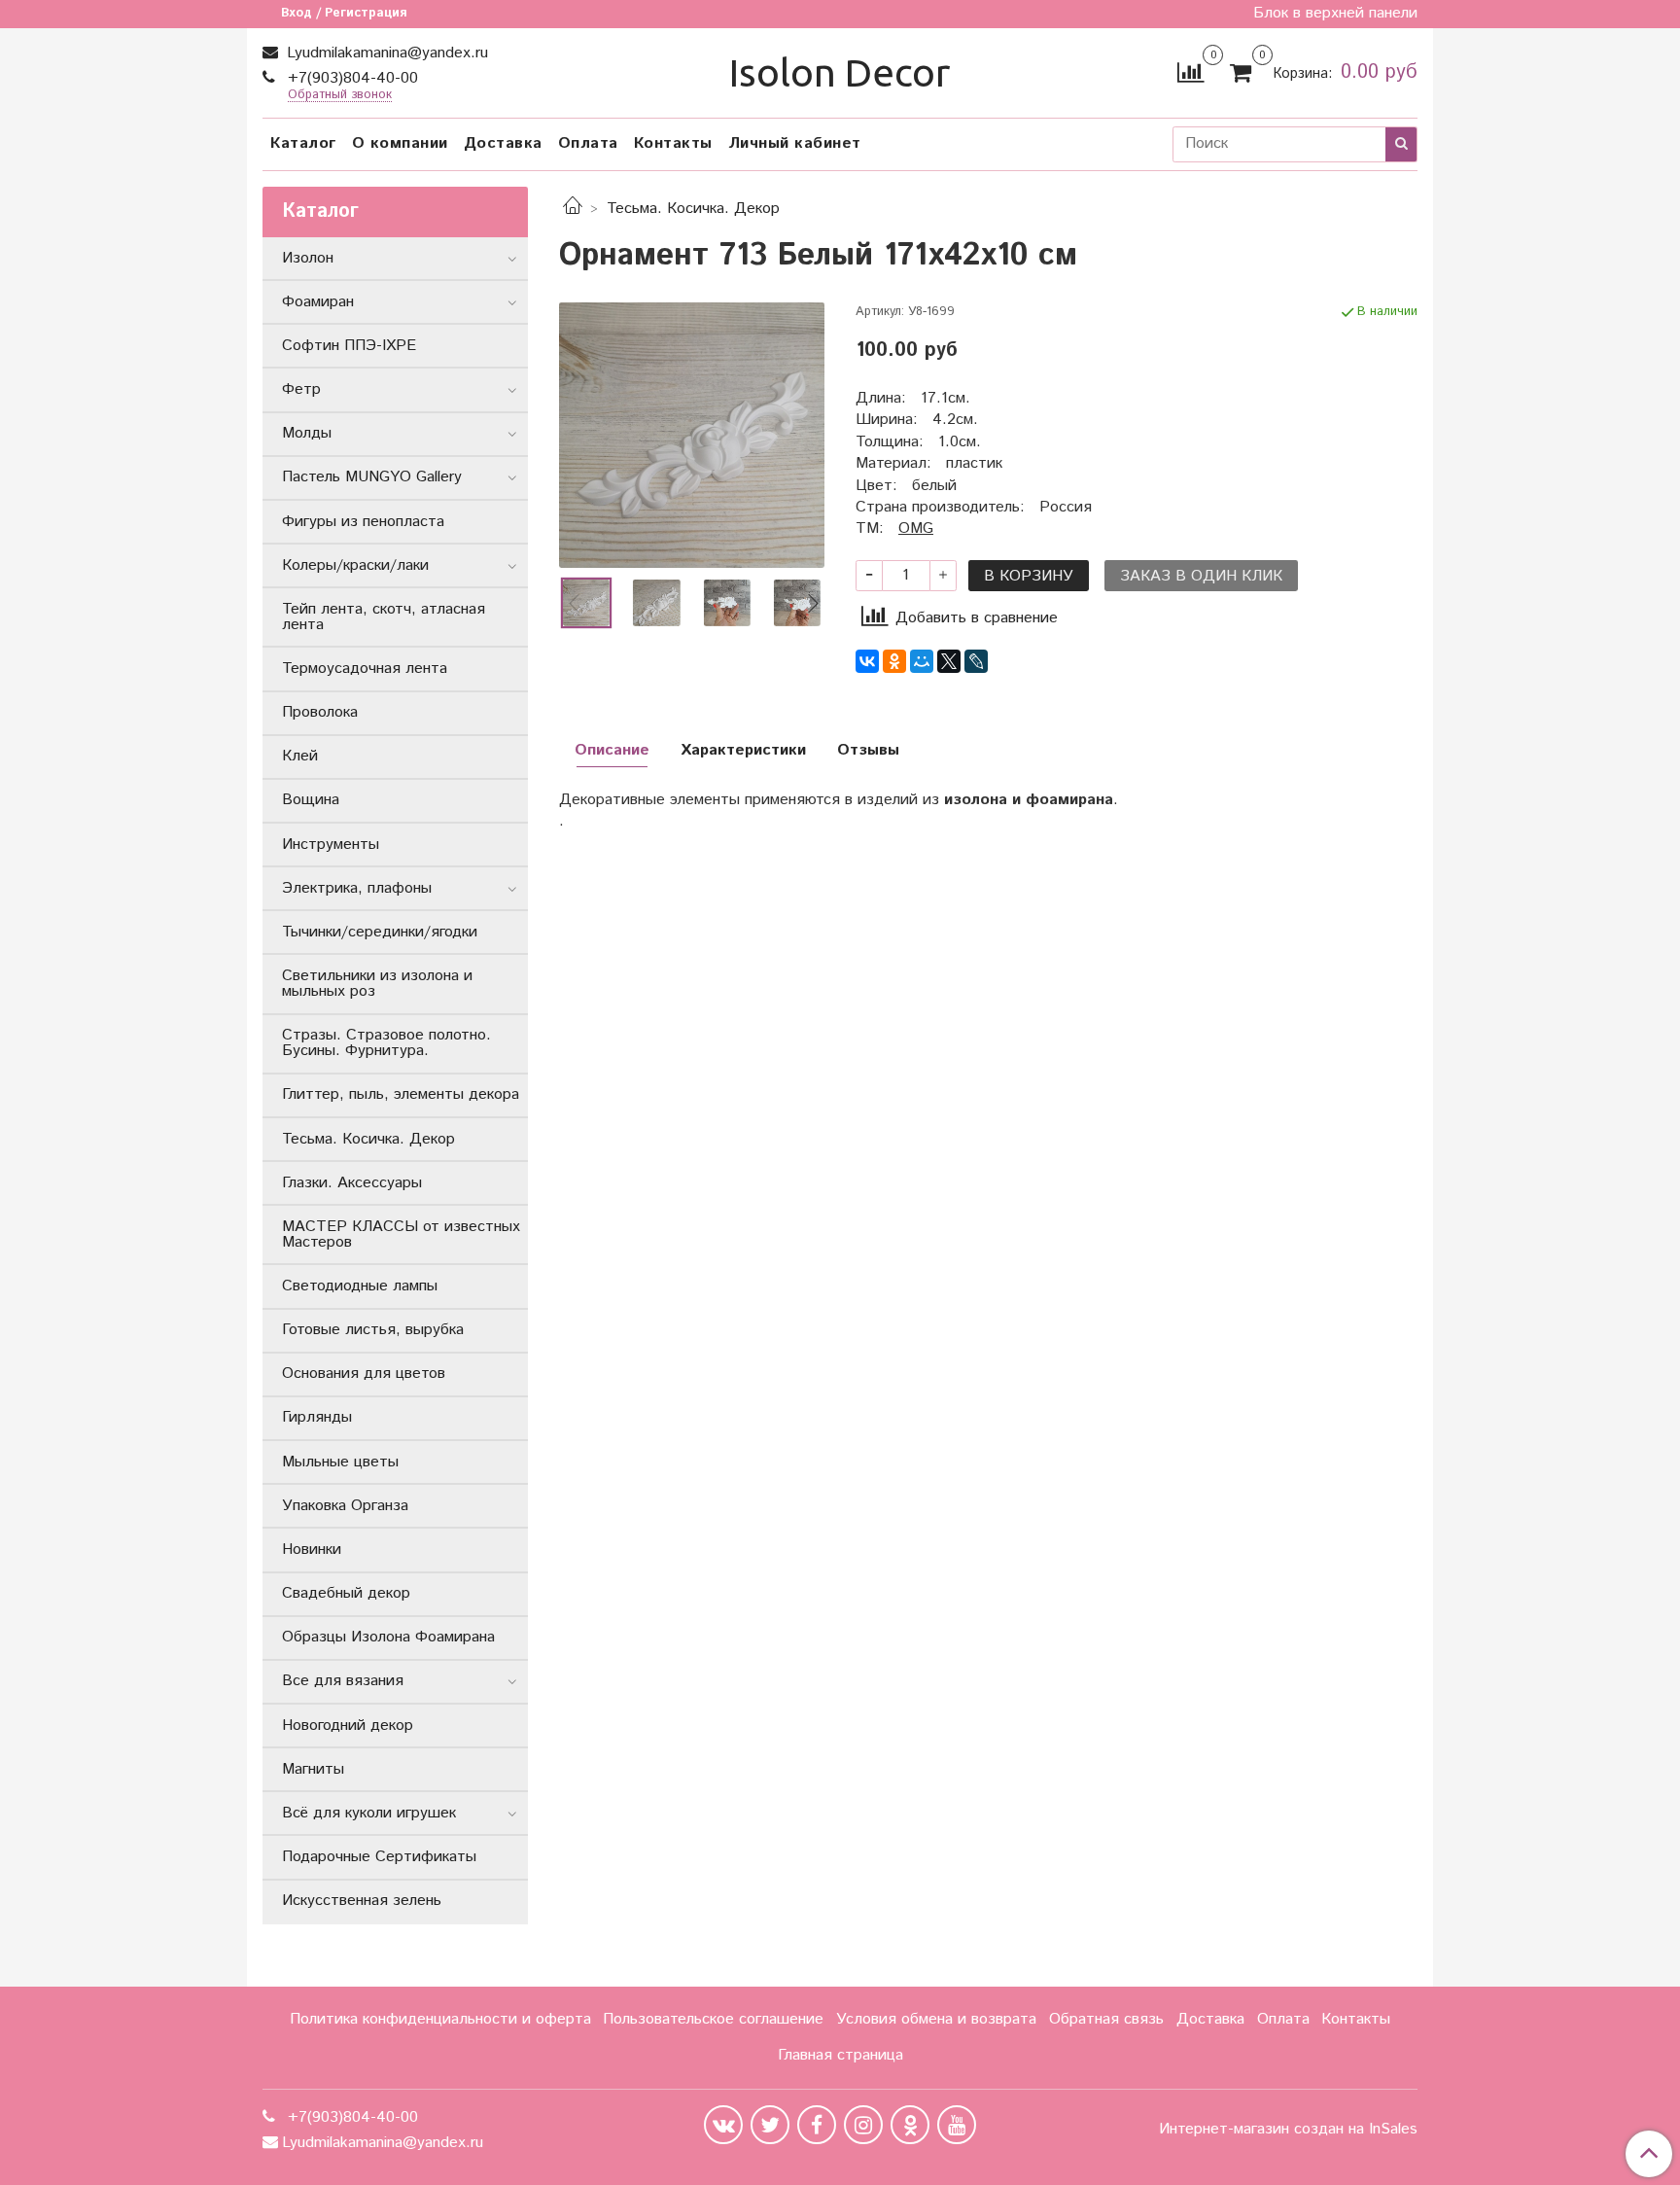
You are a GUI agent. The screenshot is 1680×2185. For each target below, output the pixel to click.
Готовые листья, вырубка (373, 1330)
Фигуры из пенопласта (363, 522)
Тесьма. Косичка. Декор (693, 209)
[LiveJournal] (976, 661)
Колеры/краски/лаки (355, 565)
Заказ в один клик (1201, 576)
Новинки (312, 1550)
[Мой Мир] (922, 661)
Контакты (673, 143)
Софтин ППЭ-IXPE (349, 346)
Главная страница (840, 2055)
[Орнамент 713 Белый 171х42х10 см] (692, 435)
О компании (400, 143)
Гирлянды (317, 1417)
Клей (300, 756)
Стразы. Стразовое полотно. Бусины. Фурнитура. (386, 1043)
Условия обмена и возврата (936, 2019)
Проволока (320, 712)
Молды (307, 433)
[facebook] (817, 2125)
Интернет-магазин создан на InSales (1288, 2130)
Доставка (503, 143)
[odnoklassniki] (910, 2125)
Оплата (588, 143)
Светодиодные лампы (360, 1286)
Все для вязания (343, 1681)
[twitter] (770, 2125)
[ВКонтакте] (867, 661)
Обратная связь (1106, 2019)
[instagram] (863, 2125)
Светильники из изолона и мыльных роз (377, 984)
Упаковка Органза (345, 1506)
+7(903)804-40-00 (350, 78)
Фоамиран (318, 302)
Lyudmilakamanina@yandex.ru (385, 53)
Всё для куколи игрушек (369, 1813)
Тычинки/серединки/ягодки (380, 932)
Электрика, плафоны (357, 888)
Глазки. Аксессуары (352, 1183)
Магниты (313, 1769)
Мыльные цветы (340, 1462)
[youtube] (957, 2125)
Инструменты (331, 845)
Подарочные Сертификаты (379, 1857)
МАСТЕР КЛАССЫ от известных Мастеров (401, 1234)
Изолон (308, 258)
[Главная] (573, 209)
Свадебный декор (346, 1593)
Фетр (301, 389)
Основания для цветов (364, 1374)
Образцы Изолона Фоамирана (388, 1637)
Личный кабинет (795, 143)
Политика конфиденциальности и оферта (440, 2019)
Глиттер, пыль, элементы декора (401, 1094)
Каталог (303, 143)
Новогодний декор (348, 1726)
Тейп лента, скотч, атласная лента (384, 617)
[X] (949, 661)
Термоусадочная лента (365, 669)
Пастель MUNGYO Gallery (372, 477)
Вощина (311, 800)
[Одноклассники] (894, 661)
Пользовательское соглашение (713, 2019)
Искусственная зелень (362, 1901)
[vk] (723, 2125)
